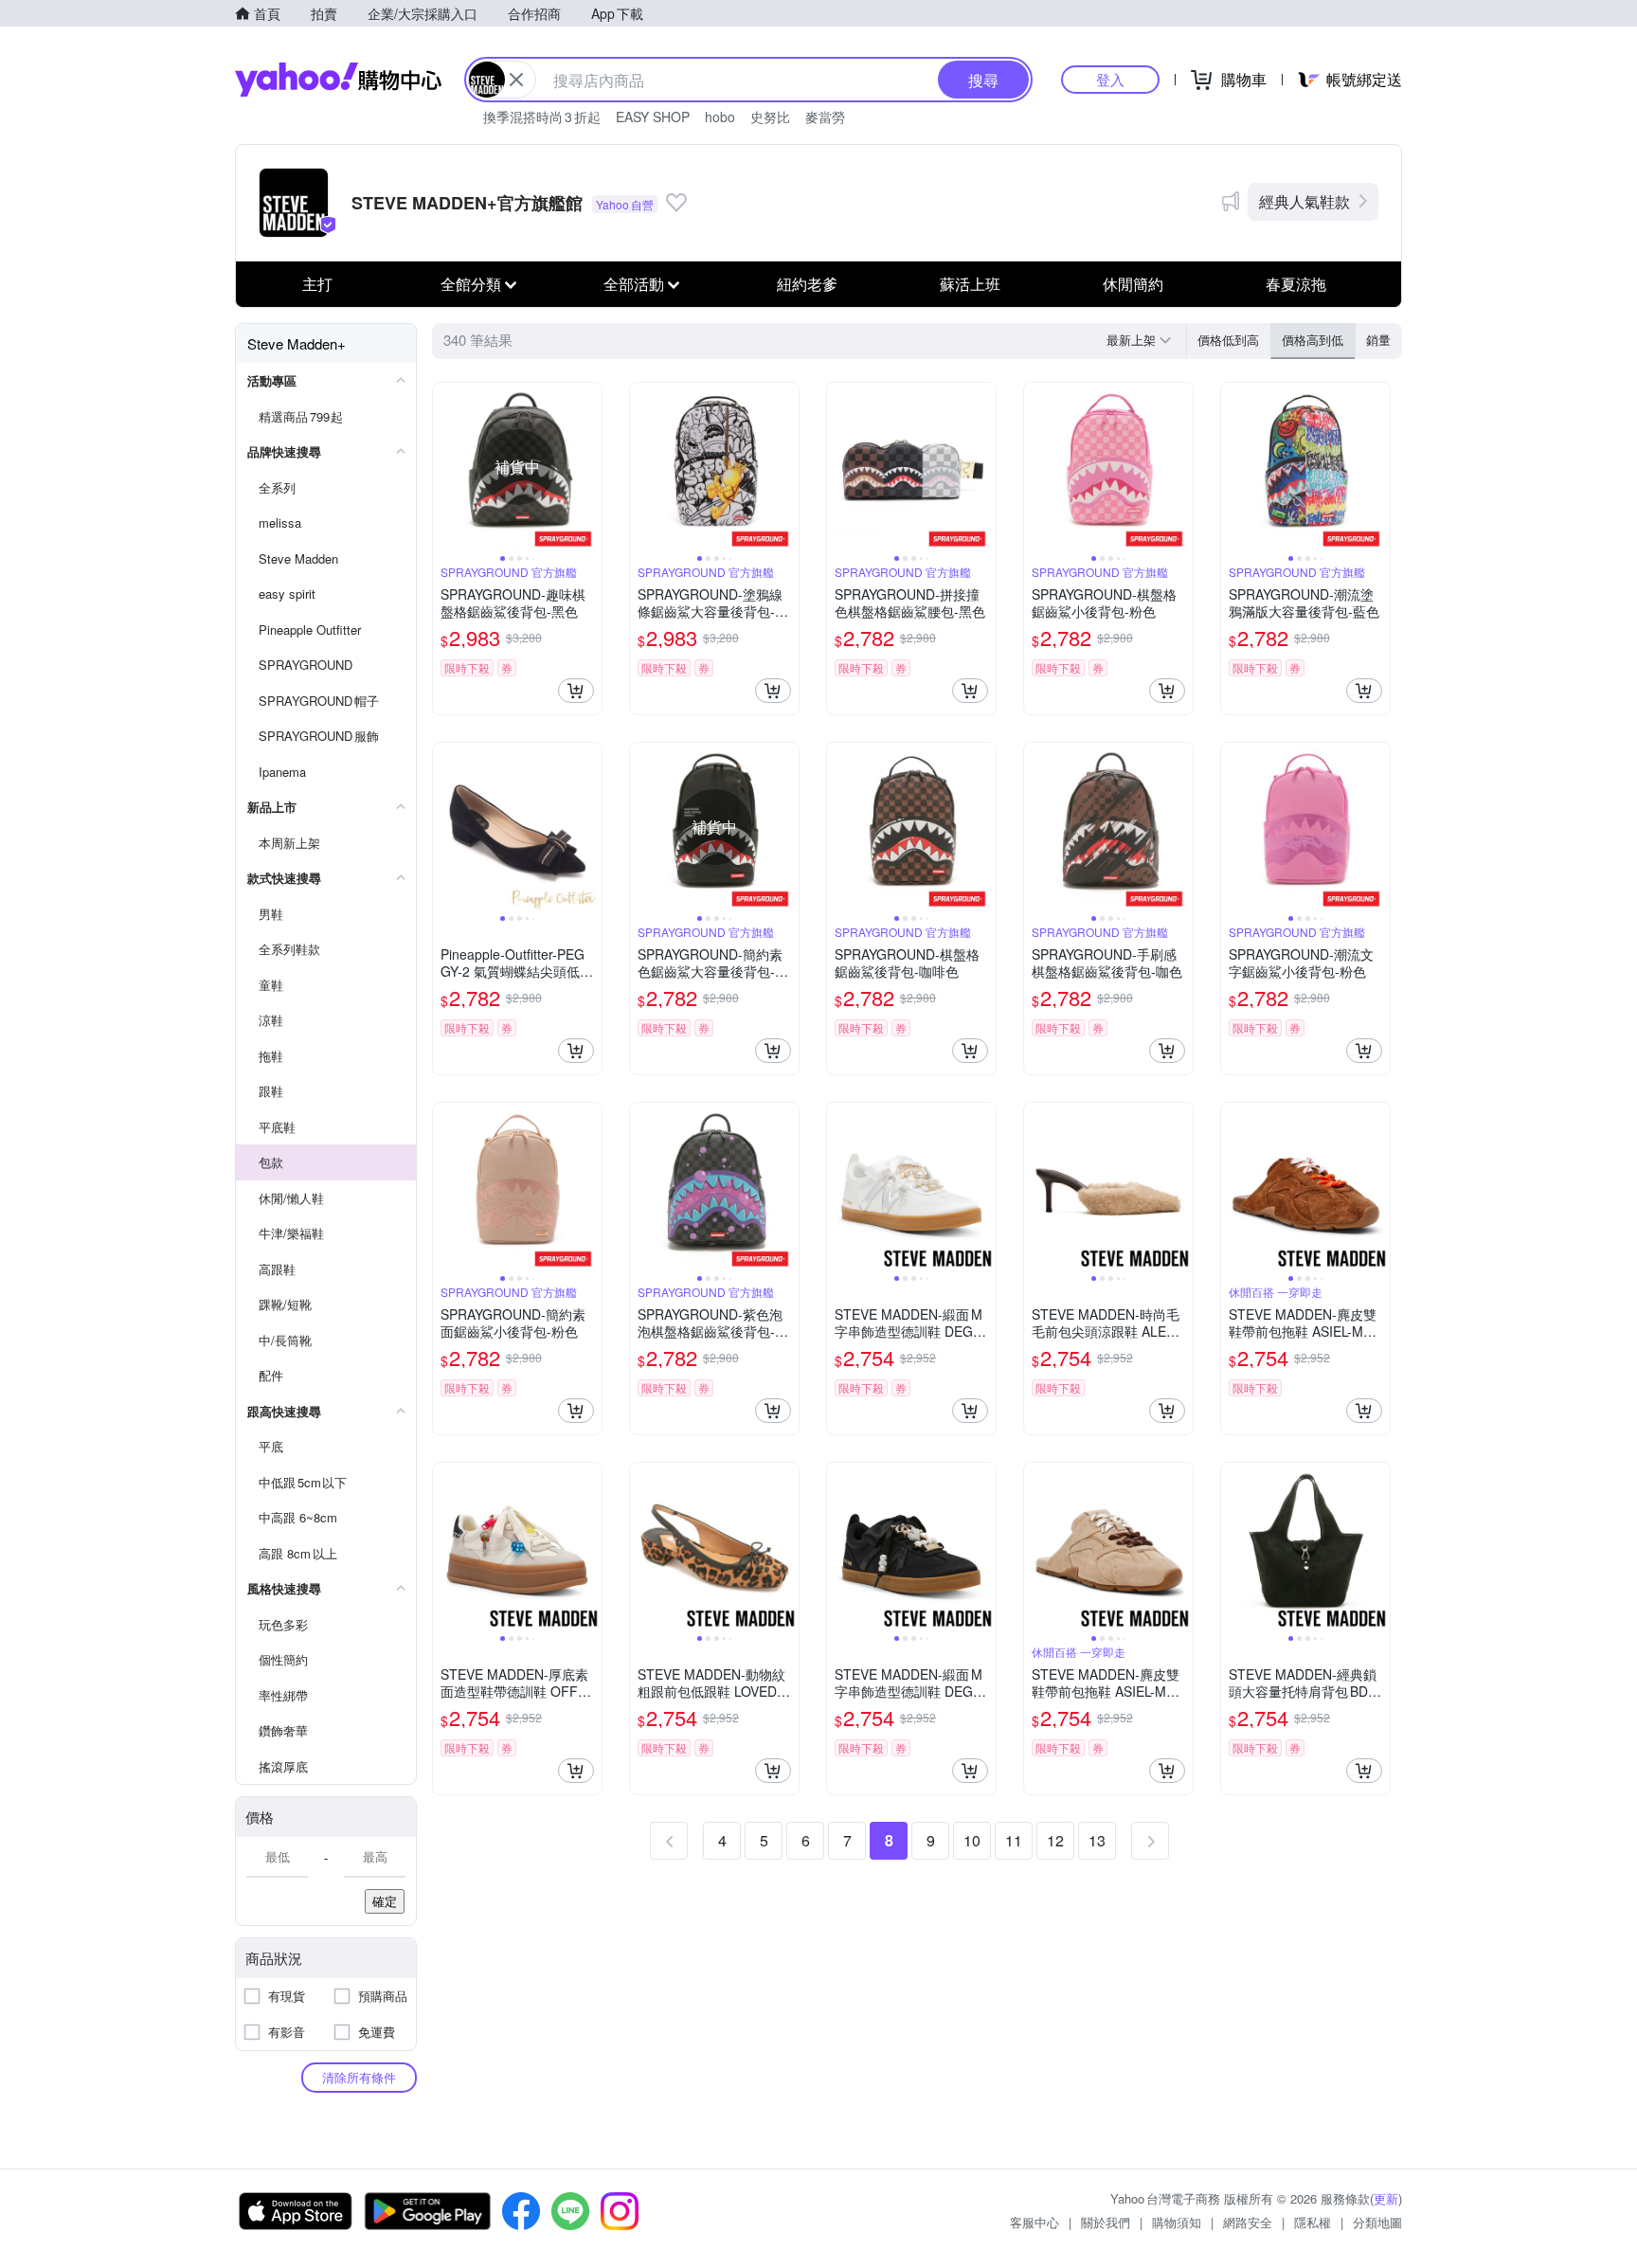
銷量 (1378, 340)
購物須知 (1177, 2222)
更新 (1386, 2198)
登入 (1110, 79)
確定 (385, 1901)
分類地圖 (1377, 2222)
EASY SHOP (653, 117)
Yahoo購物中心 (338, 80)
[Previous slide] (445, 467)
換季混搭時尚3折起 (542, 117)
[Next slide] (589, 467)
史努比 (770, 117)
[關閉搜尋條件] (516, 80)
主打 (317, 284)
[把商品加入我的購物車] (576, 691)
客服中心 (1034, 2222)
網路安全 (1248, 2222)
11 (1014, 1840)
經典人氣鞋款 (1304, 201)
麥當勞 (825, 117)
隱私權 (1313, 2222)
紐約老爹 (807, 284)
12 (1055, 1840)
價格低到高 (1228, 340)
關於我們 (1106, 2222)
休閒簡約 (1133, 284)
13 (1097, 1840)
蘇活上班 (970, 284)
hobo (720, 117)
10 (972, 1840)
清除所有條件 (359, 2077)
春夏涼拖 (1296, 284)
